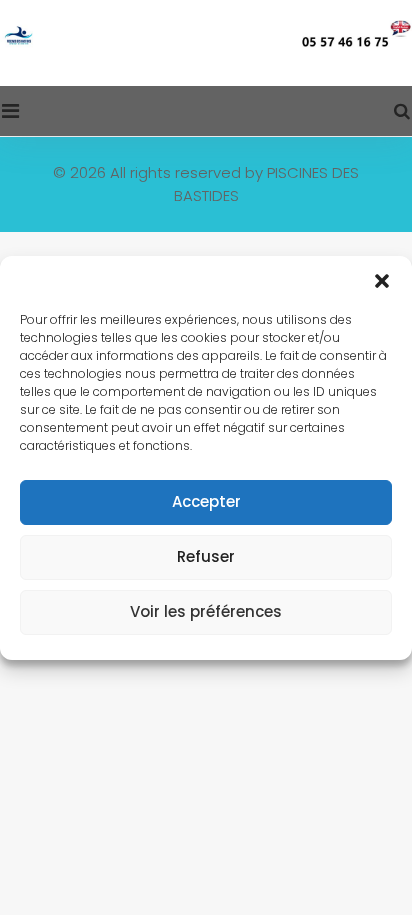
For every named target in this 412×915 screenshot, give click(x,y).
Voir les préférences (206, 611)
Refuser (206, 556)
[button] (382, 281)
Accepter (206, 501)
